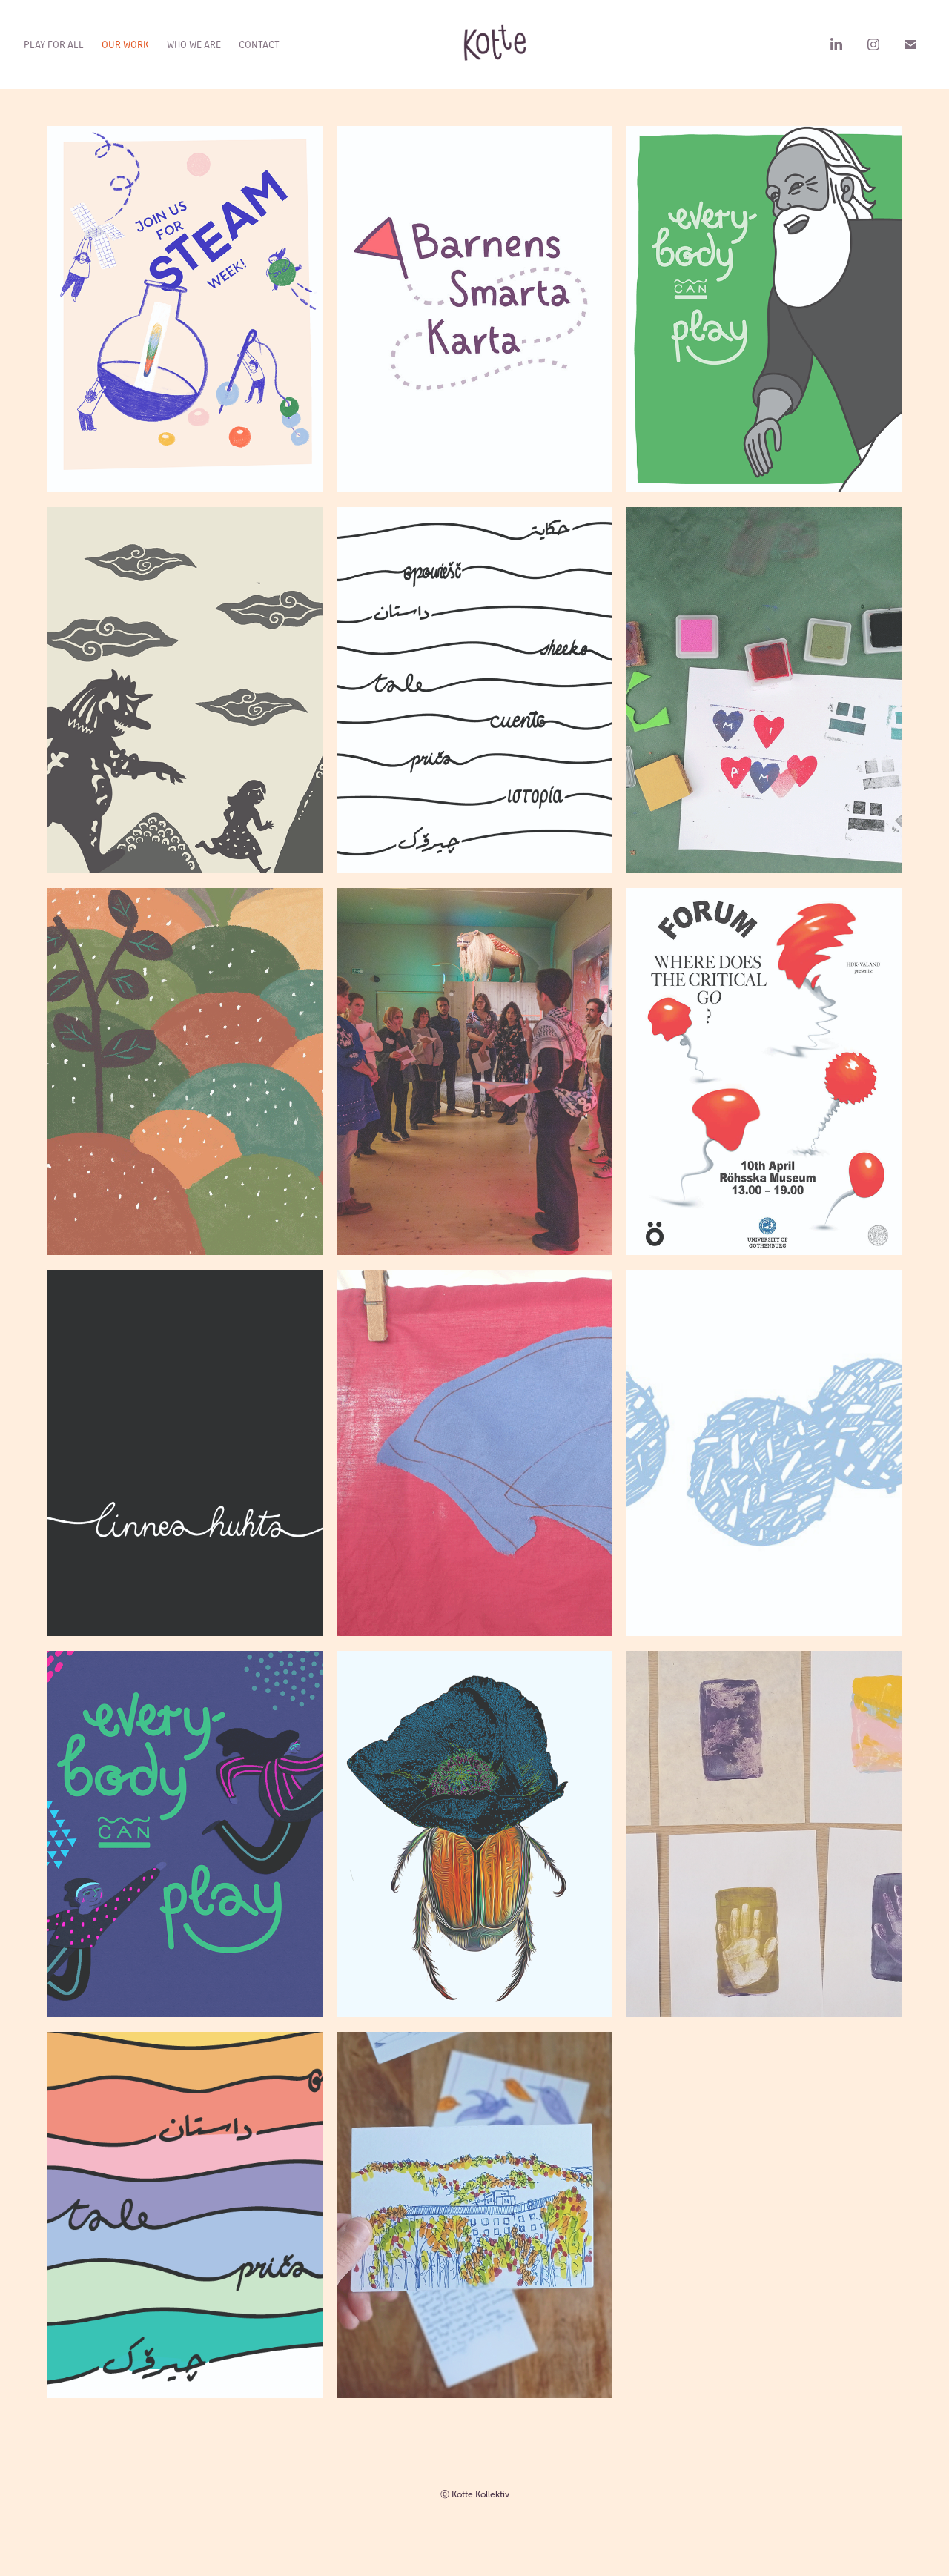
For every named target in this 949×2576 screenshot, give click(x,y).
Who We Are (194, 44)
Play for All (54, 44)
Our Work (125, 44)
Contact (259, 44)
